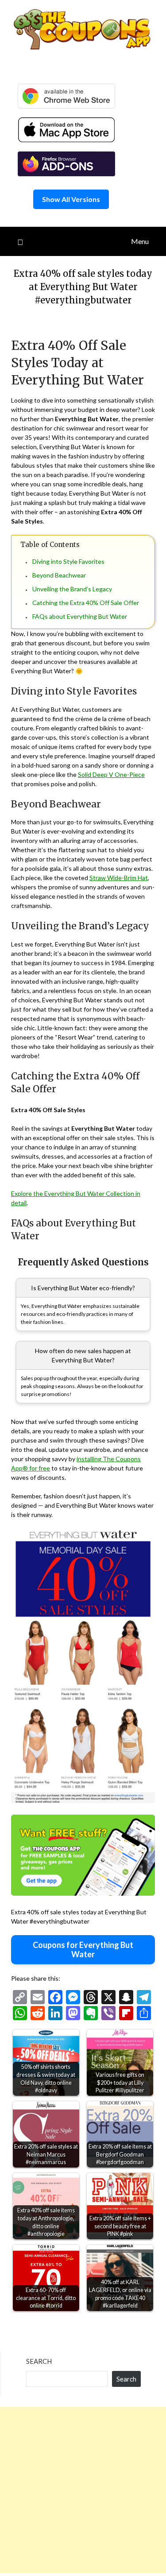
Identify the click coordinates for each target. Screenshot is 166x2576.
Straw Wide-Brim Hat (119, 878)
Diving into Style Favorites (68, 561)
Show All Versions (71, 199)
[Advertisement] (83, 2490)
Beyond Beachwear (59, 575)
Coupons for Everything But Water (83, 1949)
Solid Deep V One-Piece (111, 774)
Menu (140, 241)
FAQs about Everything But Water (80, 616)
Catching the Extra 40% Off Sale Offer (86, 603)
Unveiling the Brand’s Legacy (72, 589)
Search (39, 2361)
